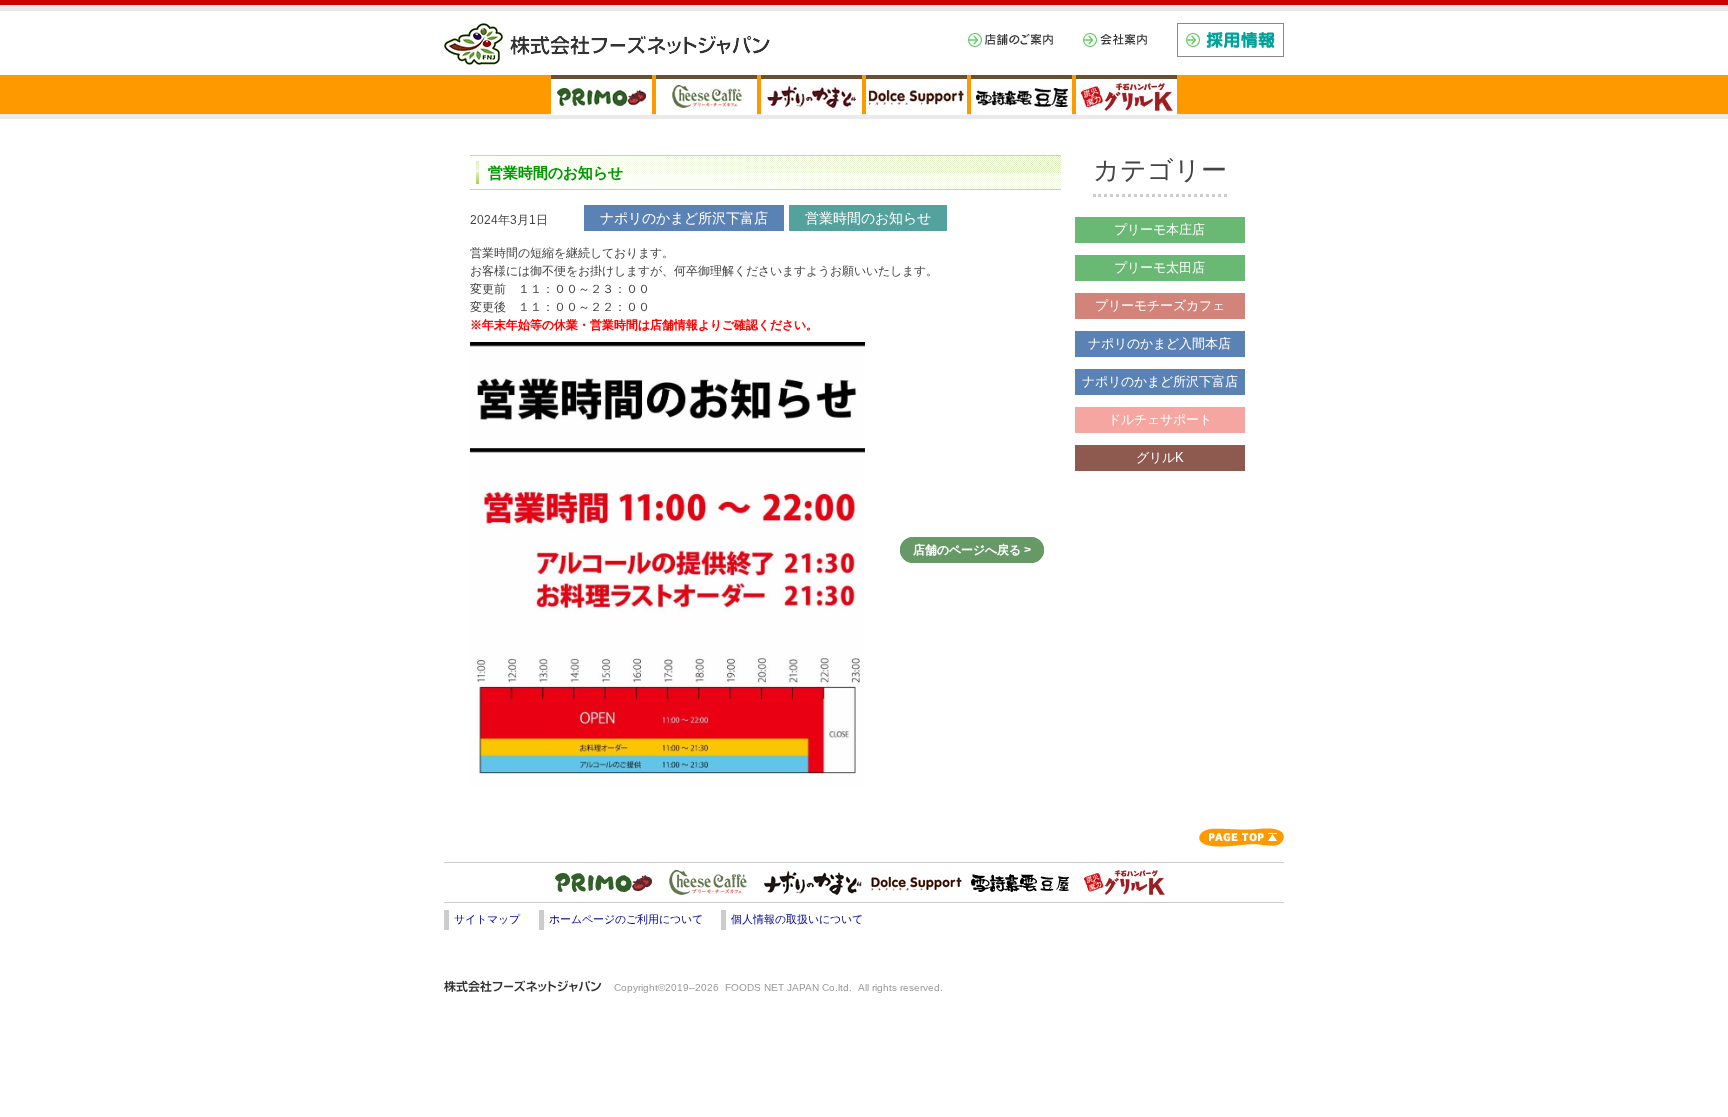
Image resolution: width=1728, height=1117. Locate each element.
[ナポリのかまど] (811, 95)
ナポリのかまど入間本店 (1159, 343)
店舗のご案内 (1010, 40)
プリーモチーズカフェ (1160, 305)
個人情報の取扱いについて (797, 919)
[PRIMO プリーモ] (604, 883)
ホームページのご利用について (626, 919)
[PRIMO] (601, 95)
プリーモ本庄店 (1159, 229)
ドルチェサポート (1160, 419)
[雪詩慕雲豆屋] (1021, 95)
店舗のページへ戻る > (972, 550)
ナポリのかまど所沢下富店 (1160, 381)
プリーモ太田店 (1159, 267)
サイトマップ (487, 919)
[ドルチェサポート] (916, 883)
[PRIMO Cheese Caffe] (706, 95)
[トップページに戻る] (864, 33)
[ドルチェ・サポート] (916, 95)
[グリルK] (1126, 95)
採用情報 (1230, 40)
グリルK (1160, 457)
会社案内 (1115, 40)
